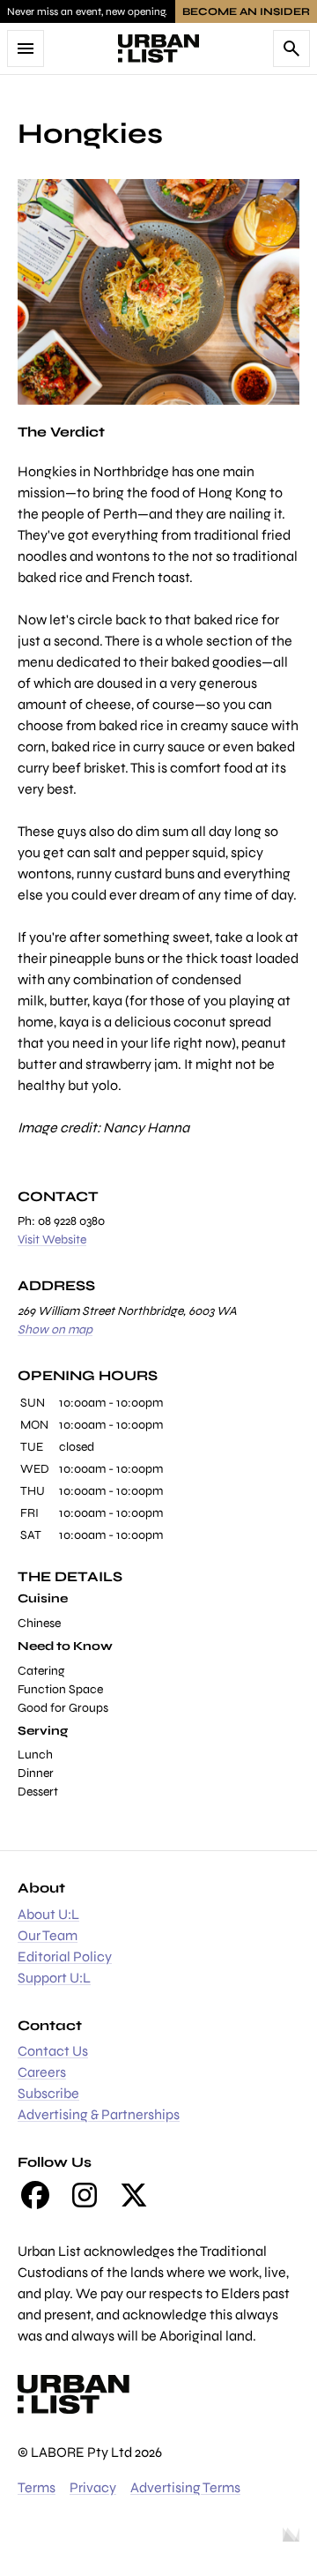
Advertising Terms (185, 2487)
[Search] (291, 49)
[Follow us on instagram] (85, 2195)
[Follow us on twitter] (134, 2195)
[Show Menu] (26, 49)
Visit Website (52, 1239)
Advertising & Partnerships (99, 2114)
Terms (37, 2487)
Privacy (93, 2487)
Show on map (55, 1329)
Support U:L (54, 1978)
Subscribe (48, 2093)
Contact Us (53, 2051)
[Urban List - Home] (158, 49)
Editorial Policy (65, 1956)
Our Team (48, 1935)
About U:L (48, 1914)
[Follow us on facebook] (35, 2195)
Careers (42, 2072)
